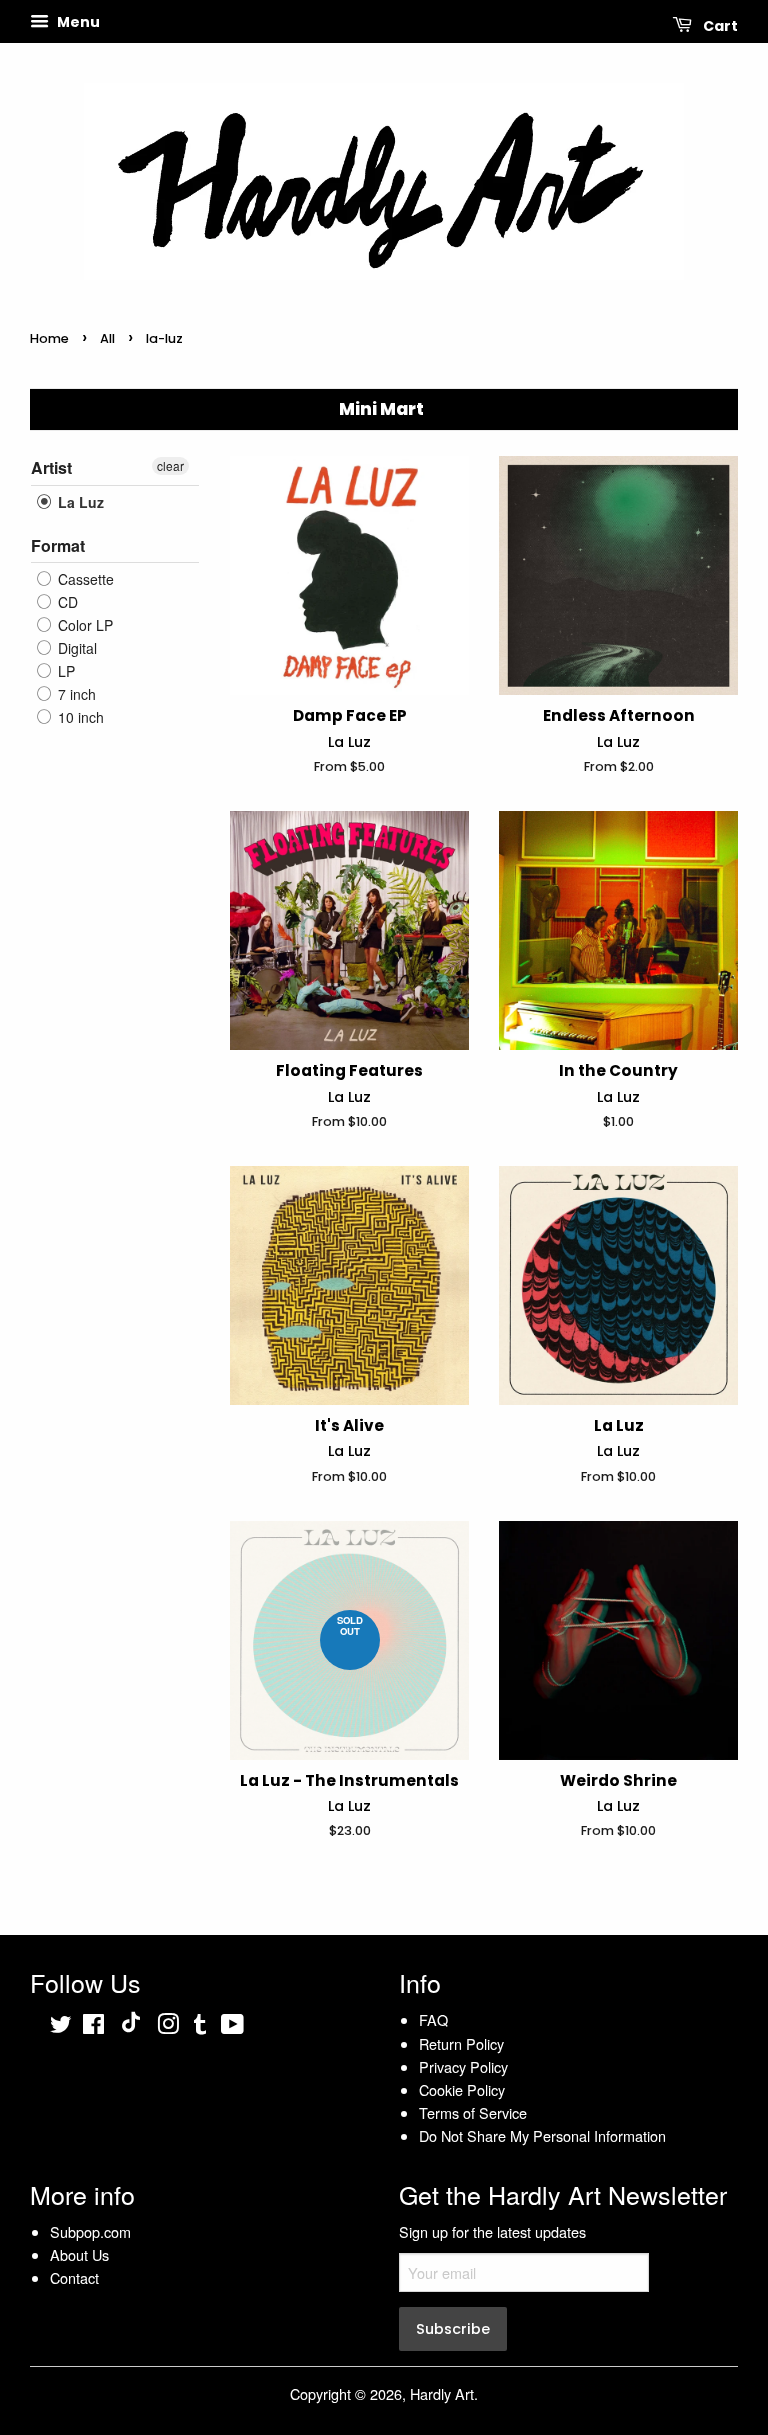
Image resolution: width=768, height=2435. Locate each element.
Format (58, 545)
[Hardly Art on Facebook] (93, 2026)
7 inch (75, 694)
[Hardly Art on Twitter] (61, 2026)
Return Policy (461, 2043)
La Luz (79, 502)
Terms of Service (473, 2112)
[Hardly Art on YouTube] (232, 2026)
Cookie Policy (462, 2089)
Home (49, 338)
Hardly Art (442, 2393)
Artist (51, 468)
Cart (719, 26)
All (107, 338)
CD (66, 602)
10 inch (79, 717)
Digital (75, 648)
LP (64, 671)
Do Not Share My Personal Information (542, 2135)
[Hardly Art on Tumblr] (200, 2026)
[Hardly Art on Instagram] (168, 2026)
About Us (79, 2254)
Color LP (83, 625)
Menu (77, 22)
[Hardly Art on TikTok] (131, 2026)
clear (170, 465)
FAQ (433, 2019)
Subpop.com (90, 2231)
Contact (74, 2277)
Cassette (84, 579)
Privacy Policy (463, 2066)
